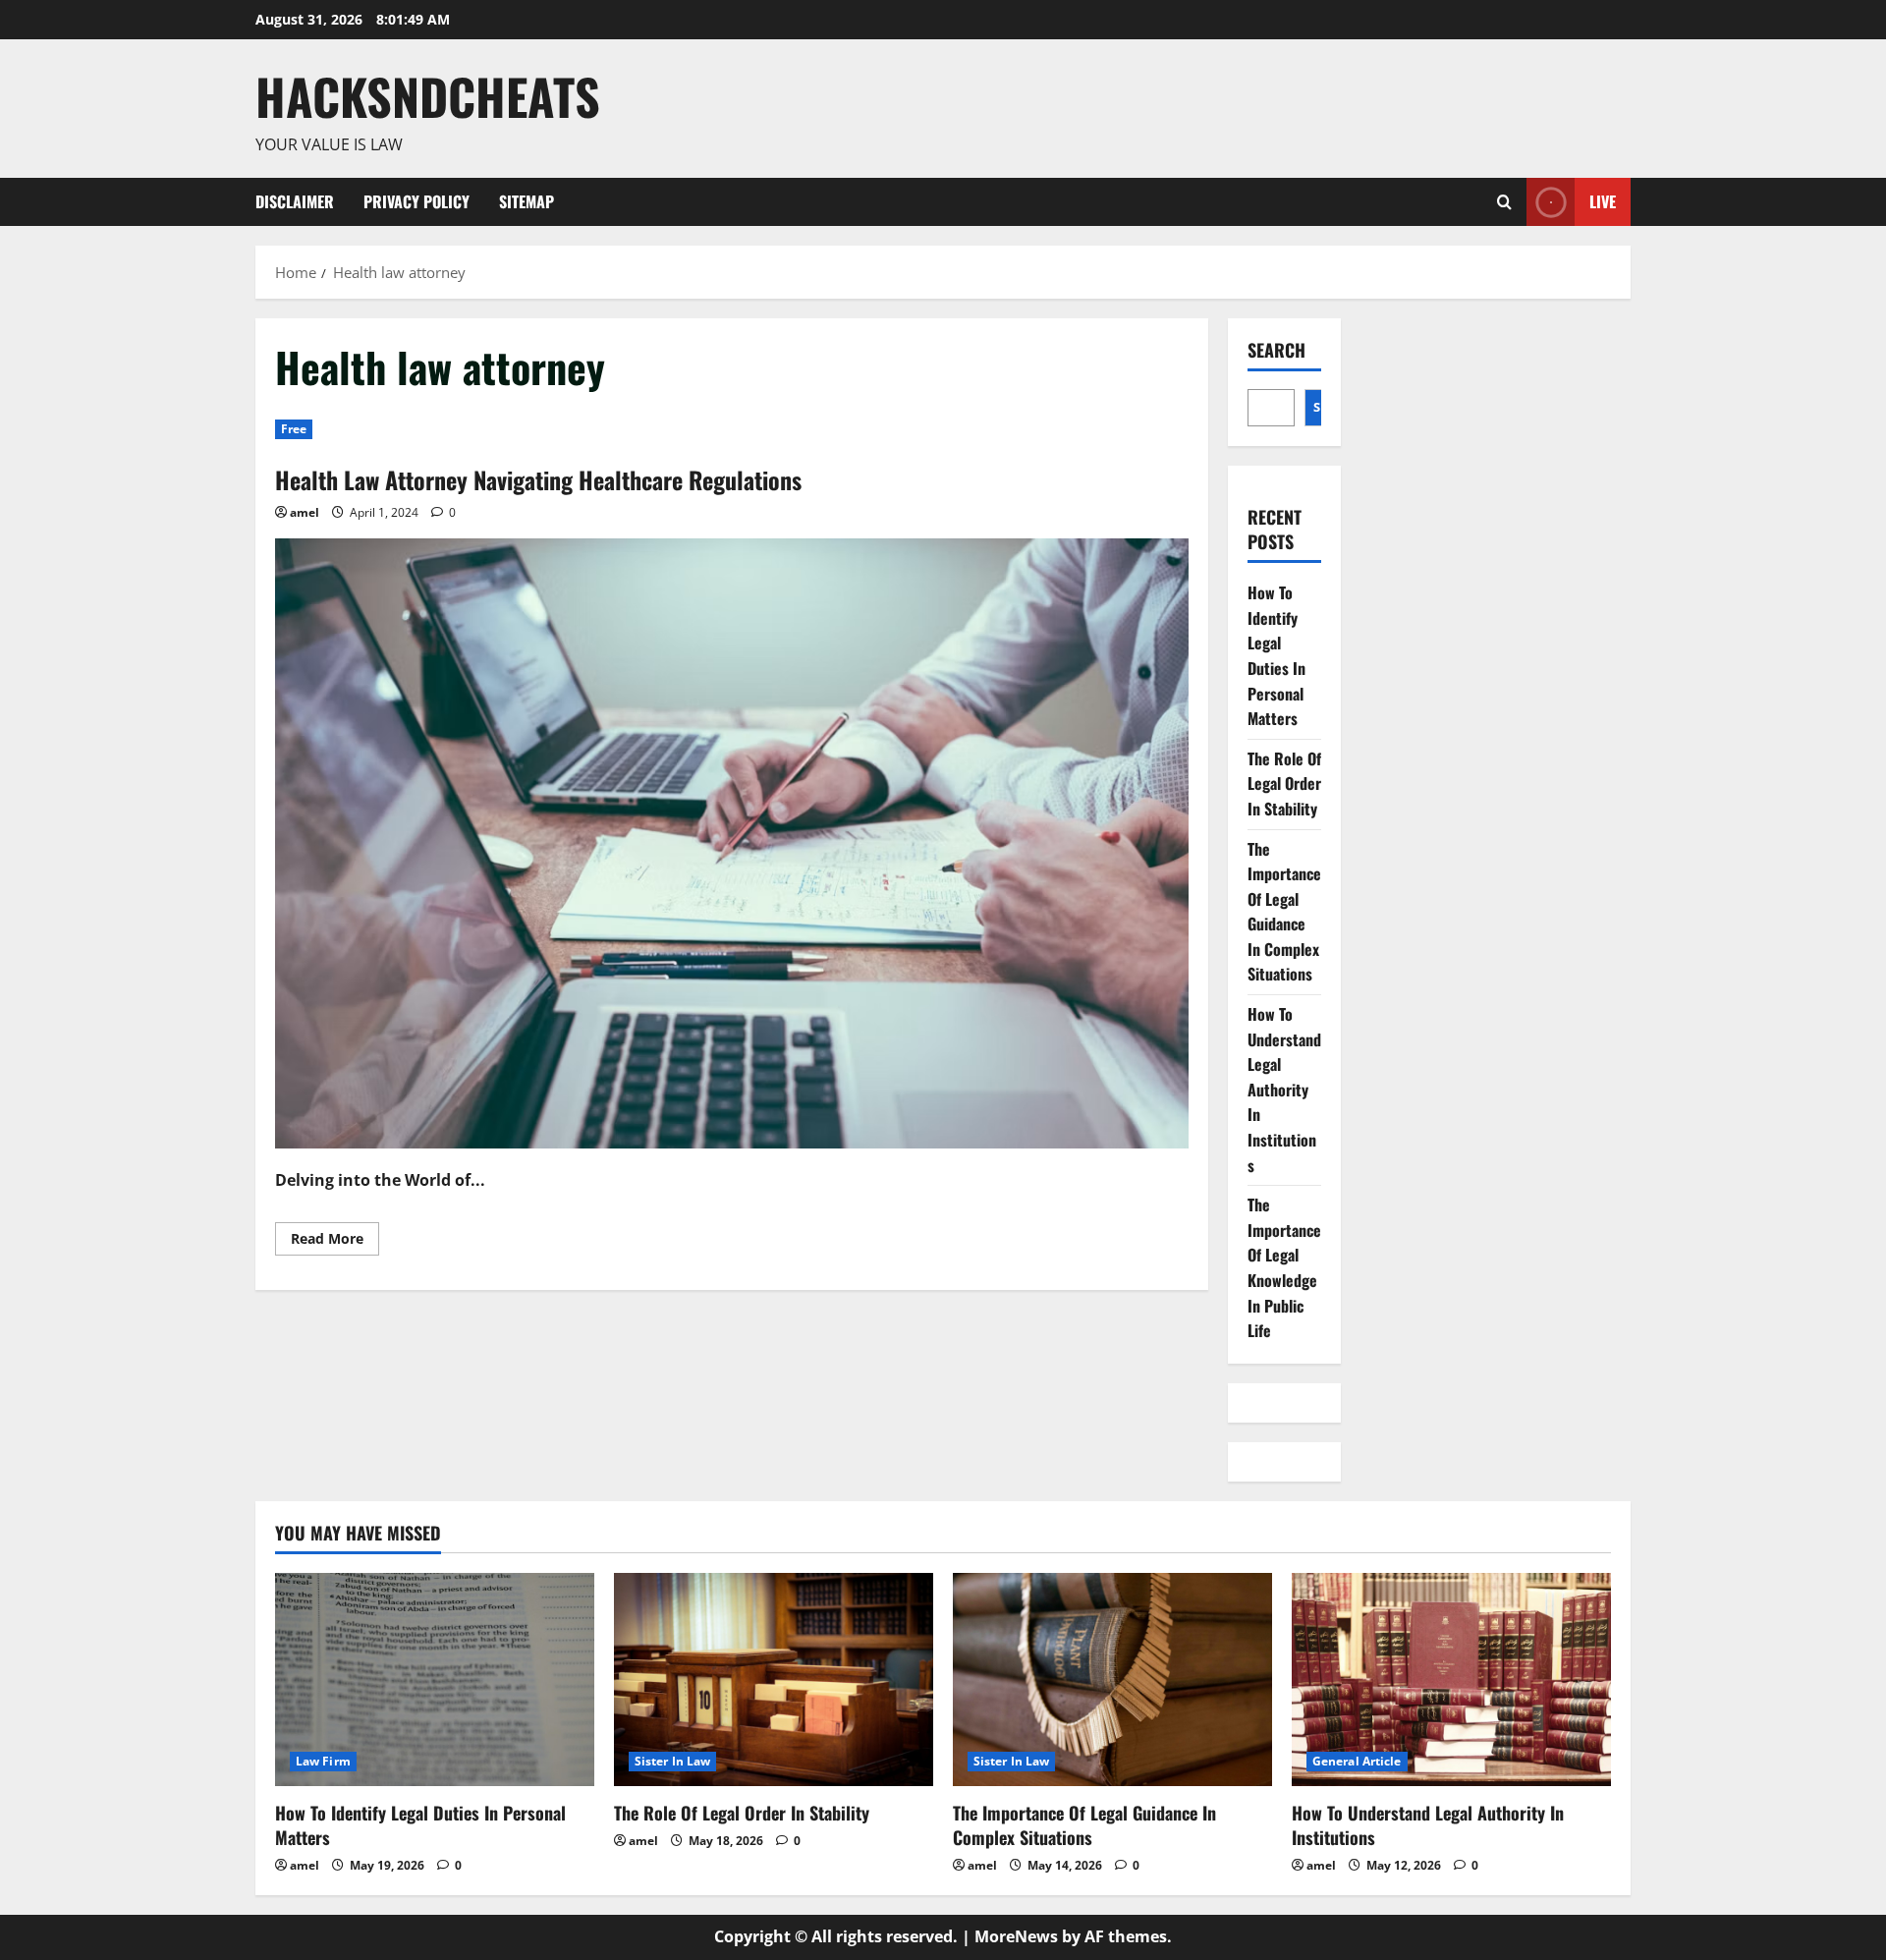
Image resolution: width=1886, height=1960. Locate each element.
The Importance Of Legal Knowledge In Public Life (1284, 1267)
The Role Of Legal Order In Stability (1284, 784)
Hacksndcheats (428, 95)
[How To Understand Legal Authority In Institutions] (1451, 1680)
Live (1603, 200)
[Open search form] (1504, 202)
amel (305, 512)
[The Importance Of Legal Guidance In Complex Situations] (1112, 1680)
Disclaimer (295, 201)
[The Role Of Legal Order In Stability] (774, 1680)
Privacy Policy (416, 201)
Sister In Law (672, 1761)
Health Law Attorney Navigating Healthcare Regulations (538, 479)
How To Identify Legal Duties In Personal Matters (1276, 655)
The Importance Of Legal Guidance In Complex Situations (1284, 912)
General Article (1357, 1761)
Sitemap (527, 201)
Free (294, 429)
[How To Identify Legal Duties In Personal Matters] (435, 1680)
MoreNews (1016, 1936)
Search (1276, 350)
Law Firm (323, 1761)
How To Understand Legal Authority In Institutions (1284, 1090)
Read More (335, 1242)
